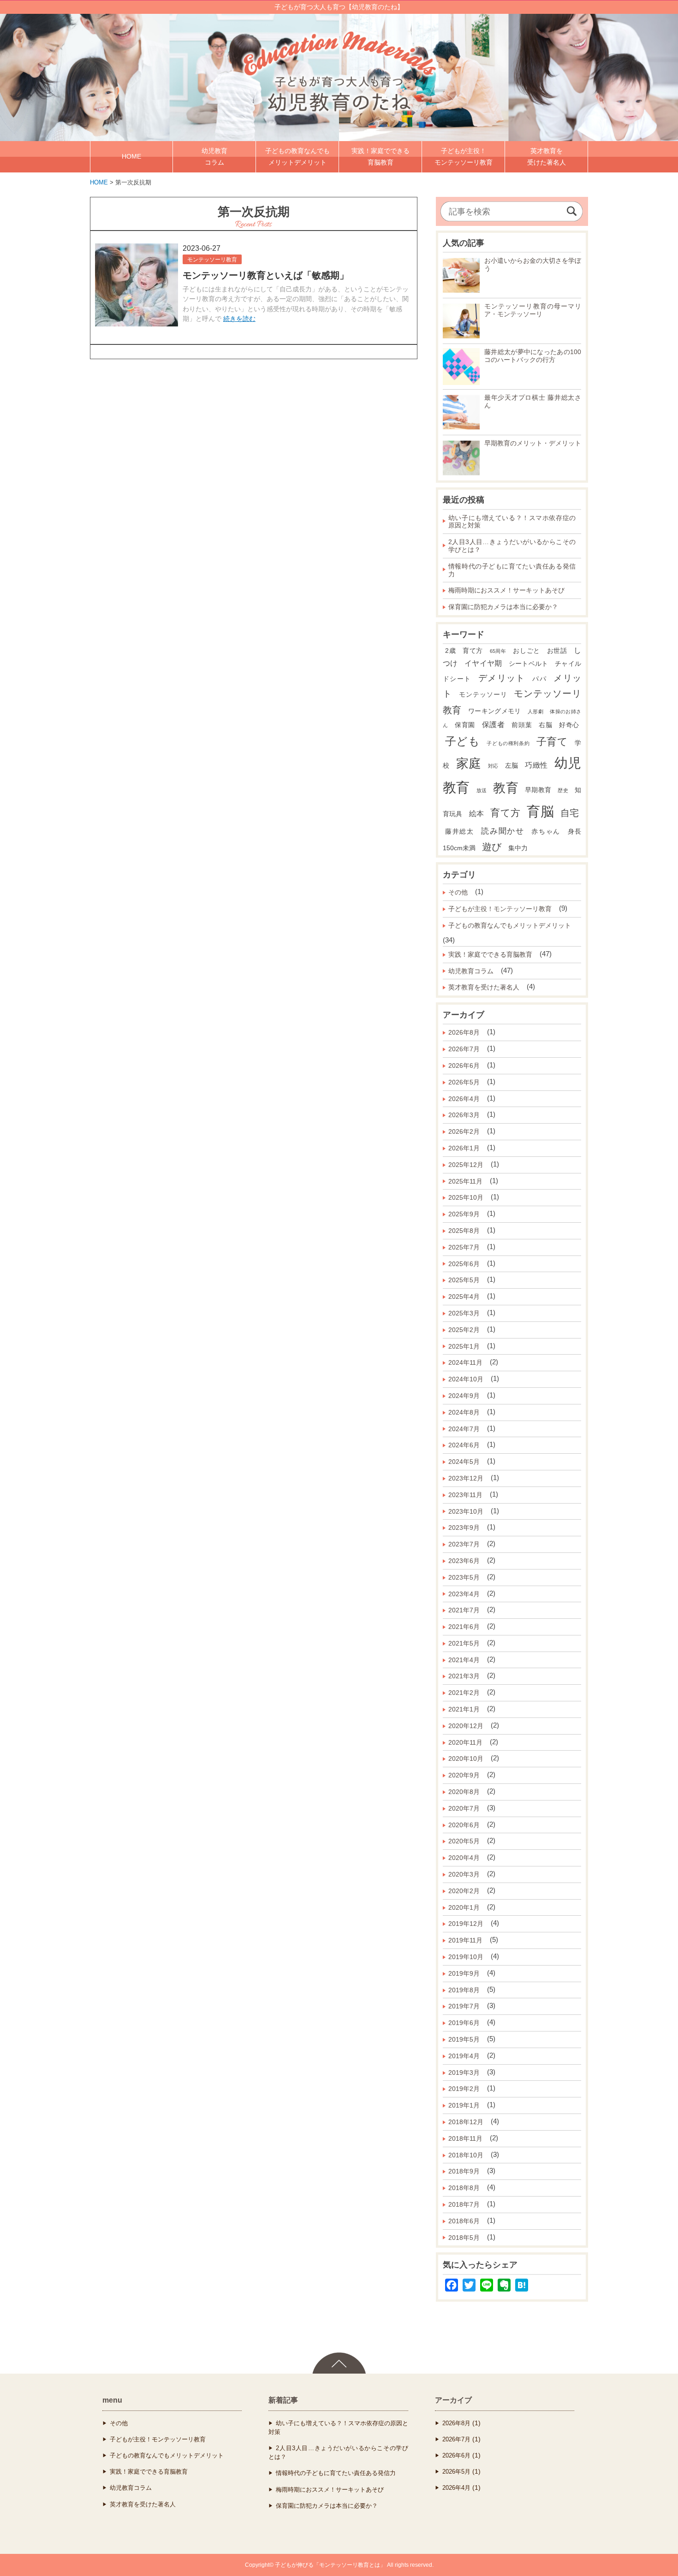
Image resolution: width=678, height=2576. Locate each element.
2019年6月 (464, 2023)
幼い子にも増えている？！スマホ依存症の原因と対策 (512, 522)
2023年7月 (464, 1544)
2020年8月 (464, 1792)
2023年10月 (466, 1511)
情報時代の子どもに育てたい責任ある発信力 (512, 570)
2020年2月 (464, 1891)
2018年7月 (464, 2204)
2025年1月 (464, 1346)
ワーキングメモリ (495, 711)
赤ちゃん (546, 832)
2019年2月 (464, 2089)
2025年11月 (465, 1181)
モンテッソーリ (483, 695)
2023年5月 (464, 1577)
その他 (458, 892)
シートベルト (529, 664)
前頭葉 (522, 725)
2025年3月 (464, 1313)
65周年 (498, 651)
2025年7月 (464, 1247)
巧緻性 (536, 765)
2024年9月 (464, 1396)
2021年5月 (464, 1643)
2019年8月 (464, 1990)
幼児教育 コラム (214, 157)
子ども (463, 741)
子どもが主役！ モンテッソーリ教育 (464, 157)
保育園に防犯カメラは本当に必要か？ (503, 607)
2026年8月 (464, 1032)
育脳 (540, 811)
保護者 (494, 725)
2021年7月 (464, 1610)
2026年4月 (464, 1099)
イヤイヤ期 (483, 663)
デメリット (502, 678)
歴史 (563, 790)
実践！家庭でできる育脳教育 (490, 954)
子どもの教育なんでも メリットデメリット (297, 157)
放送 (482, 790)
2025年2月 (464, 1330)
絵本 (476, 814)
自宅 (570, 813)
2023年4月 (464, 1594)
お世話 (557, 651)
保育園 (465, 725)
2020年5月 (464, 1841)
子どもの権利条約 (508, 743)
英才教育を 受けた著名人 (547, 157)
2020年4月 (464, 1858)
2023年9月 (464, 1528)
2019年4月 (464, 2056)
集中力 (518, 848)
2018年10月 (466, 2155)
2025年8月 (464, 1231)
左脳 (512, 766)
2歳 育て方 (464, 651)
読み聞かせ (503, 831)
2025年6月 (464, 1264)
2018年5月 (464, 2238)
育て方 (505, 813)
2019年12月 (466, 1924)
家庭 (469, 764)
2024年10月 (466, 1379)
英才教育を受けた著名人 (484, 987)
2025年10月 (466, 1197)
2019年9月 (464, 1973)
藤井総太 (460, 832)
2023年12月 (466, 1478)
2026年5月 (464, 1082)
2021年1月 (464, 1709)
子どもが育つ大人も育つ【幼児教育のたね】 (339, 7)
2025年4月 (464, 1297)
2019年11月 (465, 1940)
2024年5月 (464, 1462)
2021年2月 (464, 1693)
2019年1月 (464, 2105)
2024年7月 (464, 1429)
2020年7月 (464, 1808)
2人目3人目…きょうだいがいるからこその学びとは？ (512, 546)
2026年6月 (464, 1066)
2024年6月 (464, 1445)
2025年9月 (464, 1214)
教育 (506, 788)
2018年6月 (464, 2221)
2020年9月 (464, 1775)
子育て (552, 742)
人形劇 (535, 711)
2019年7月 (464, 2006)
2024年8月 (464, 1412)
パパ (539, 679)
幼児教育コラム (471, 971)
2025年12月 (466, 1165)
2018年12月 (466, 2122)
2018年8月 (464, 2188)
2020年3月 (464, 1874)
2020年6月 (464, 1825)
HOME (131, 156)
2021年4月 (464, 1660)
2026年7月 (464, 1049)
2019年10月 (466, 1957)
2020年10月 (466, 1759)
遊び (492, 847)
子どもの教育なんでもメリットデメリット (510, 925)
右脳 (545, 725)
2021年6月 (464, 1627)
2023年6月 (464, 1561)
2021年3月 (464, 1676)
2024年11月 (465, 1362)
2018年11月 (465, 2138)
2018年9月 (464, 2171)
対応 (493, 766)
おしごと (526, 651)
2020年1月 (464, 1907)
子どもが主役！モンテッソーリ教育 (500, 909)
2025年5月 (464, 1280)
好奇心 (569, 725)
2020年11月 (465, 1742)
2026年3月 (464, 1115)
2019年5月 (464, 2039)
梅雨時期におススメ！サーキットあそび (506, 590)
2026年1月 (464, 1148)
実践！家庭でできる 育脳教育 (381, 157)
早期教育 (538, 790)
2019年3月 (464, 2073)
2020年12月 (466, 1726)
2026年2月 (464, 1131)
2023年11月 (465, 1495)
